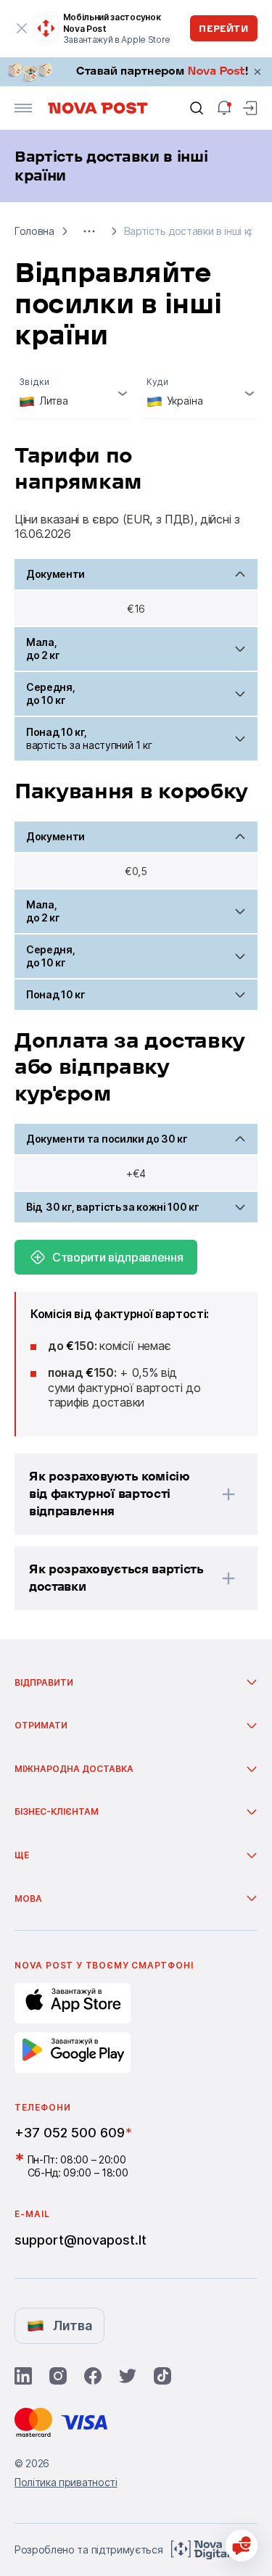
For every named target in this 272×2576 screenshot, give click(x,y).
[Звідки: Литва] (73, 394)
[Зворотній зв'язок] (242, 2546)
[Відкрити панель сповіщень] (224, 108)
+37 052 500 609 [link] (70, 2133)
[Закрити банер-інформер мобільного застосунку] (22, 28)
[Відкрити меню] (23, 108)
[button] (89, 231)
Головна (34, 231)
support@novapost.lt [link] (81, 2240)
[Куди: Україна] (200, 394)
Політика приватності (66, 2482)
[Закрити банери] (257, 72)
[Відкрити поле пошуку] (197, 108)
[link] (136, 72)
